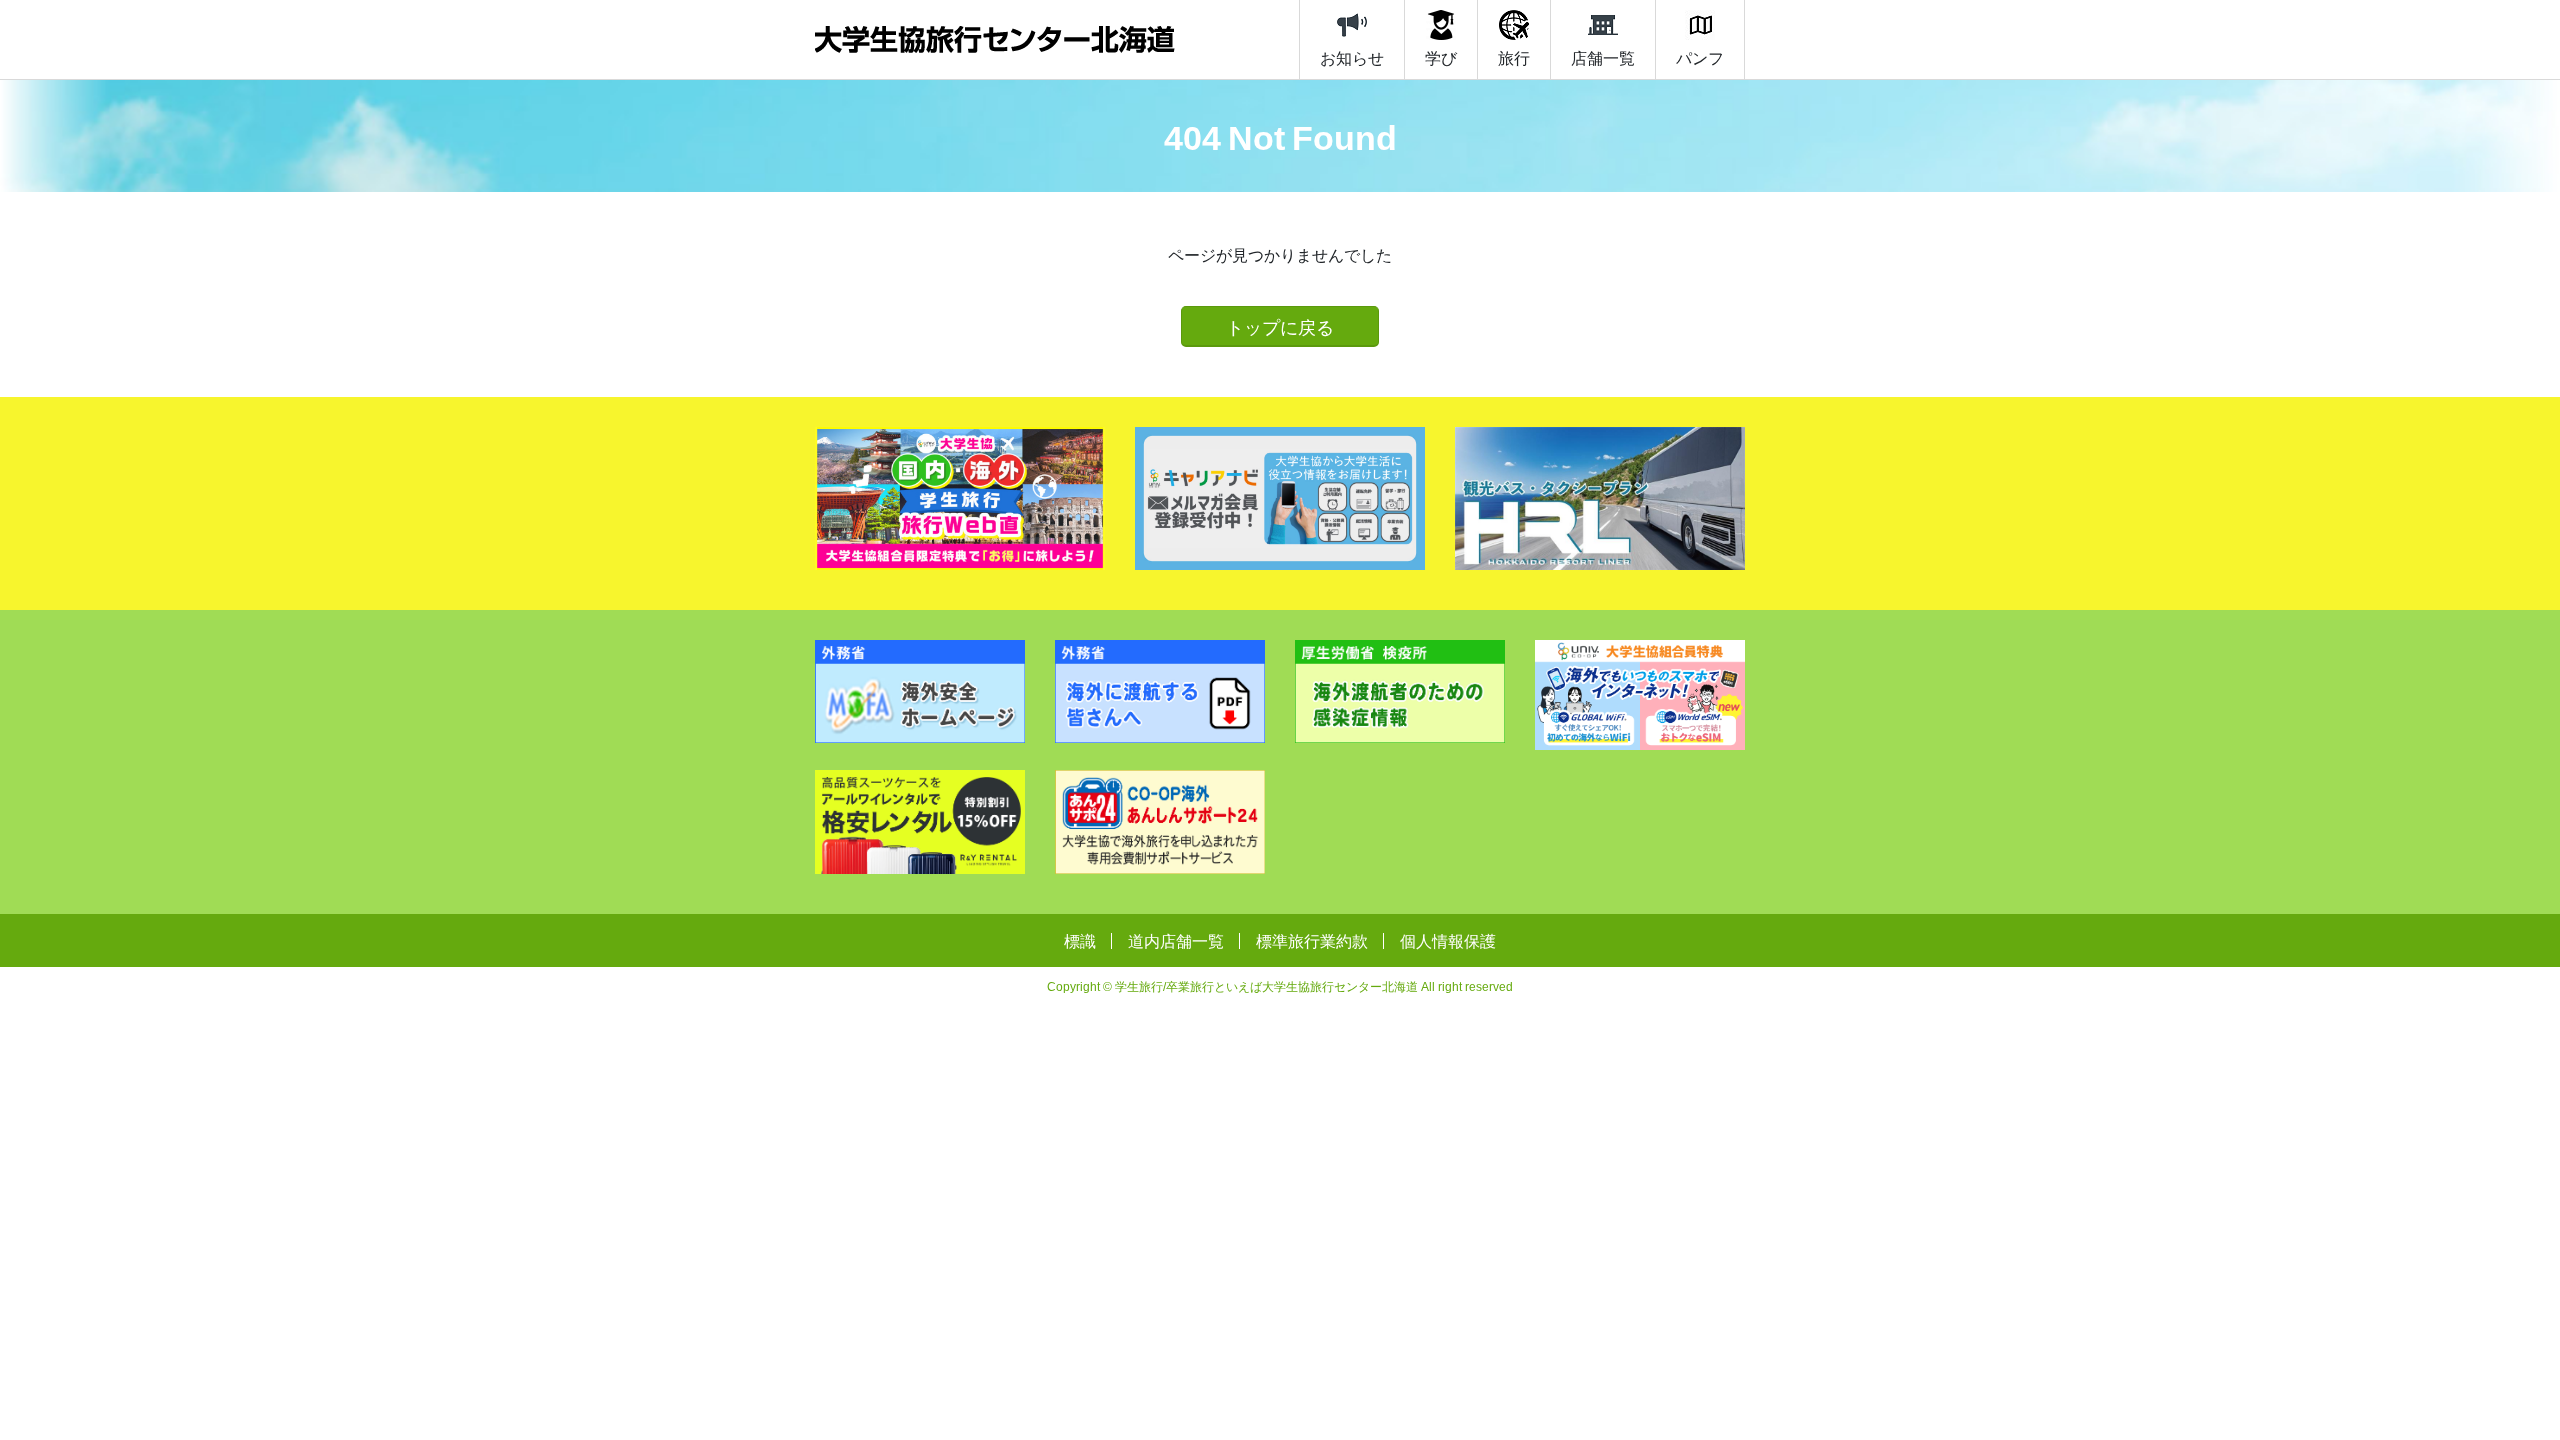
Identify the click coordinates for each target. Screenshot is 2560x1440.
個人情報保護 (1448, 940)
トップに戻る (1280, 326)
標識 (1080, 940)
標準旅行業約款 (1312, 940)
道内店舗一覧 (1176, 940)
